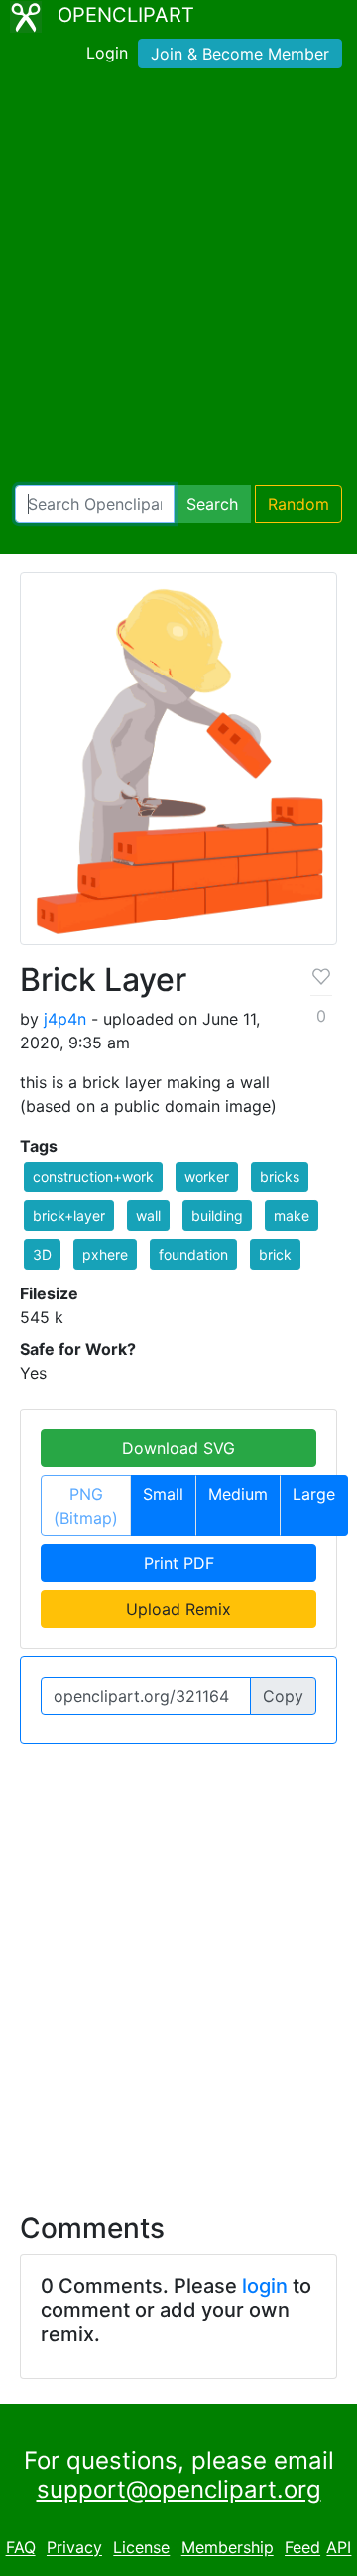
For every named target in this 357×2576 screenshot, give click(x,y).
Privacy (74, 2548)
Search (212, 504)
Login (107, 53)
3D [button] (42, 1254)
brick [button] (275, 1254)
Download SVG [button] (178, 1448)
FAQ (21, 2548)
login (265, 2286)
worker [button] (207, 1177)
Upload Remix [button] (178, 1609)
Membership (228, 2548)
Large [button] (314, 1494)
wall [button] (148, 1216)
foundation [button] (193, 1254)
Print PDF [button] (179, 1563)
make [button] (292, 1216)
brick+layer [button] (69, 1216)
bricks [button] (280, 1177)
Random (298, 504)
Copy (283, 1696)
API (339, 2548)
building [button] (217, 1216)
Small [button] (163, 1494)
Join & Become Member (240, 54)
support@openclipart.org (179, 2489)
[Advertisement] (178, 281)
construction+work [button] (93, 1177)
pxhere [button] (105, 1254)
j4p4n (65, 1019)
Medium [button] (238, 1494)
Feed (302, 2548)
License (141, 2548)
